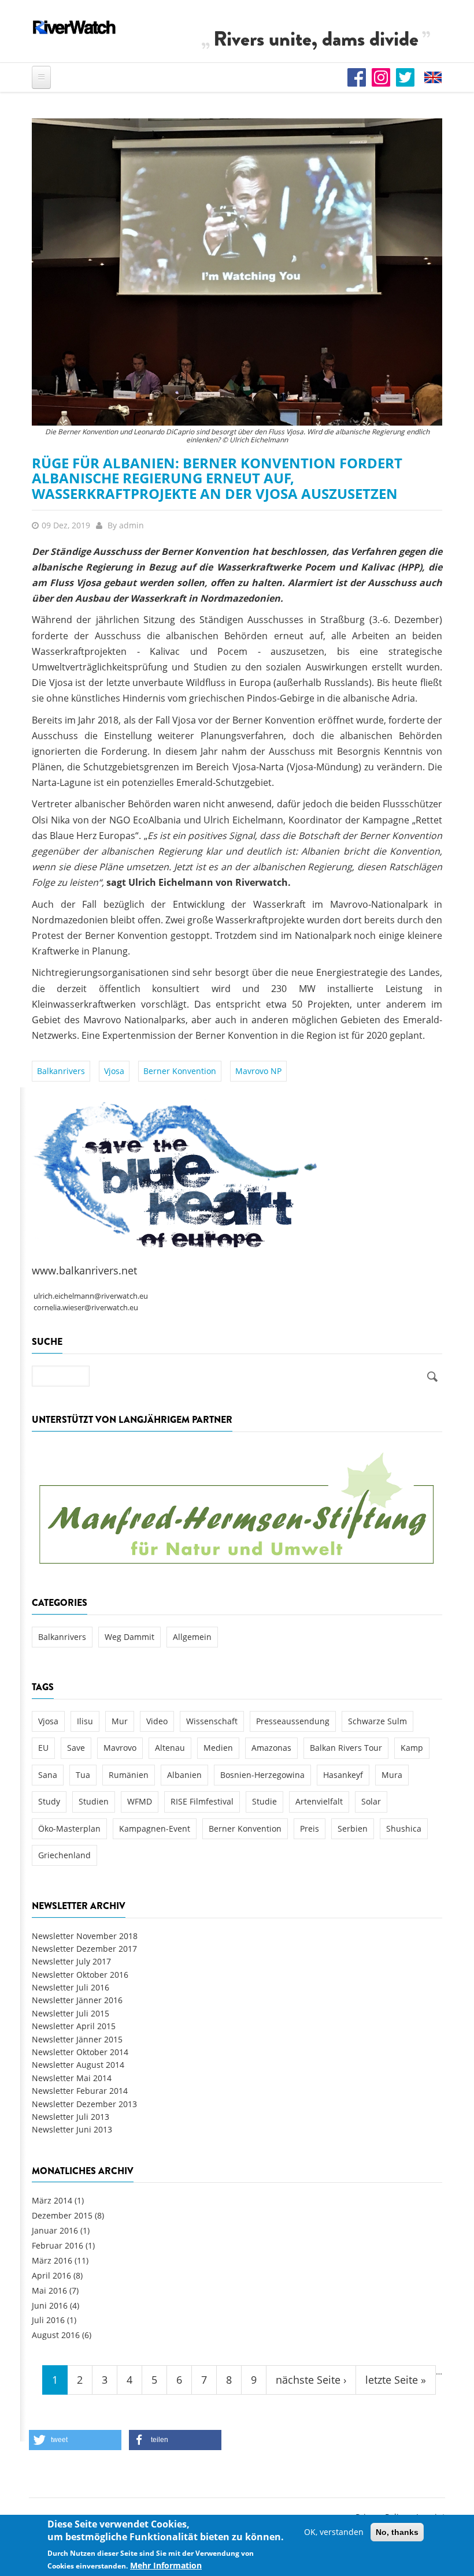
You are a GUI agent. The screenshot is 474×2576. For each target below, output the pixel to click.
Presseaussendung (293, 1721)
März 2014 (52, 2200)
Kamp (412, 1748)
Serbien (353, 1828)
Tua (83, 1775)
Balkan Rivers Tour (346, 1748)
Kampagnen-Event (155, 1828)
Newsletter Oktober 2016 (80, 1975)
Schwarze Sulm (377, 1721)
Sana (48, 1775)
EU (43, 1748)
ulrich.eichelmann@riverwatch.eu (91, 1296)
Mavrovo (120, 1748)
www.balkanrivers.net (84, 1270)
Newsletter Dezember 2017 (84, 1949)
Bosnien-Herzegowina (262, 1775)
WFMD (140, 1801)
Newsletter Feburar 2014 (80, 2091)
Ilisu (85, 1721)
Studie (264, 1801)
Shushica (404, 1828)
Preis (310, 1828)
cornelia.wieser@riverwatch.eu (86, 1308)
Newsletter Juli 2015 (71, 2013)
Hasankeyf (343, 1775)
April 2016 (51, 2275)
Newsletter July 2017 (71, 1961)
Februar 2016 (58, 2245)
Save (76, 1748)
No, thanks (397, 2532)
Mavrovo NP (258, 1071)
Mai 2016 (49, 2290)
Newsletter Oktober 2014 (80, 2052)
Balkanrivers (61, 1071)
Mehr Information (166, 2565)
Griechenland (64, 1855)
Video (157, 1721)
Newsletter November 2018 (85, 1936)
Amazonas (271, 1748)
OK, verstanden (334, 2532)
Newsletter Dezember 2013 (84, 2104)
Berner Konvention (180, 1071)
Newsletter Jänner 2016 (77, 2000)
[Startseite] (75, 27)
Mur (120, 1721)
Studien (94, 1801)
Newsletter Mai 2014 (72, 2078)
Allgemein (192, 1637)
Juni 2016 (50, 2305)
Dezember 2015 (62, 2215)
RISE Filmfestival (202, 1801)
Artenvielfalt (319, 1801)
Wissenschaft (212, 1721)
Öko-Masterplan (69, 1828)
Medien (218, 1748)
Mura (392, 1775)
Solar (371, 1801)
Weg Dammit (129, 1637)
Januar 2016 (55, 2230)
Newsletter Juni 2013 (72, 2129)
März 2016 (52, 2260)
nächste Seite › (311, 2380)
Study (49, 1801)
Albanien (184, 1775)
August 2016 (56, 2335)
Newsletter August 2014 (78, 2065)
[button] (75, 2440)
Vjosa (114, 1071)
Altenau (170, 1748)
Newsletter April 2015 (74, 2026)
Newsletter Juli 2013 (71, 2117)
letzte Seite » (396, 2380)
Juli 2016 (48, 2320)
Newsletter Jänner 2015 (77, 2039)
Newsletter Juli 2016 (71, 1987)
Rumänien (129, 1775)
